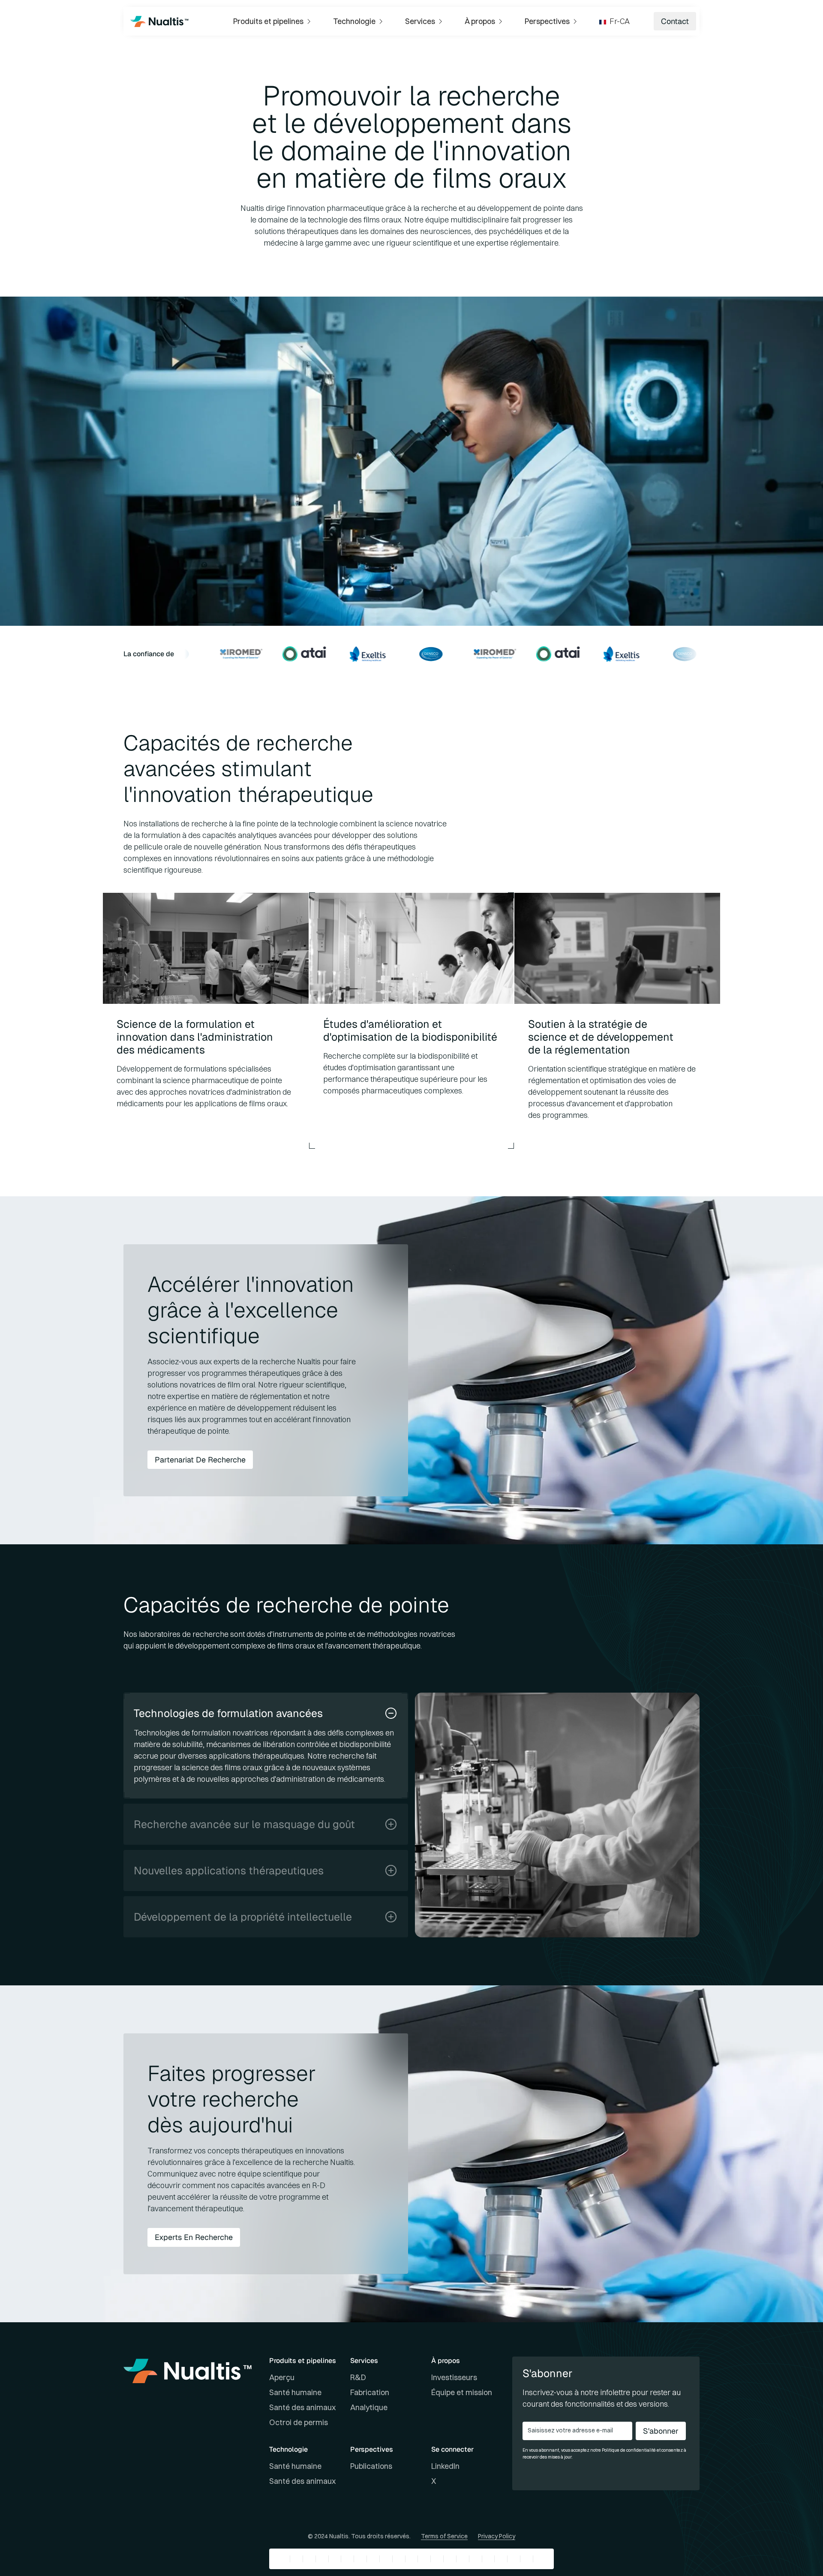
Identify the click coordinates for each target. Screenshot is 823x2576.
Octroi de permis (299, 2422)
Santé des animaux (302, 2407)
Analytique (369, 2407)
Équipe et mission (462, 2392)
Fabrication (370, 2392)
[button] (273, 21)
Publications (371, 2466)
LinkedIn (445, 2466)
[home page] (159, 21)
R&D (358, 2377)
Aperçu (282, 2377)
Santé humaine (295, 2392)
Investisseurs (454, 2377)
